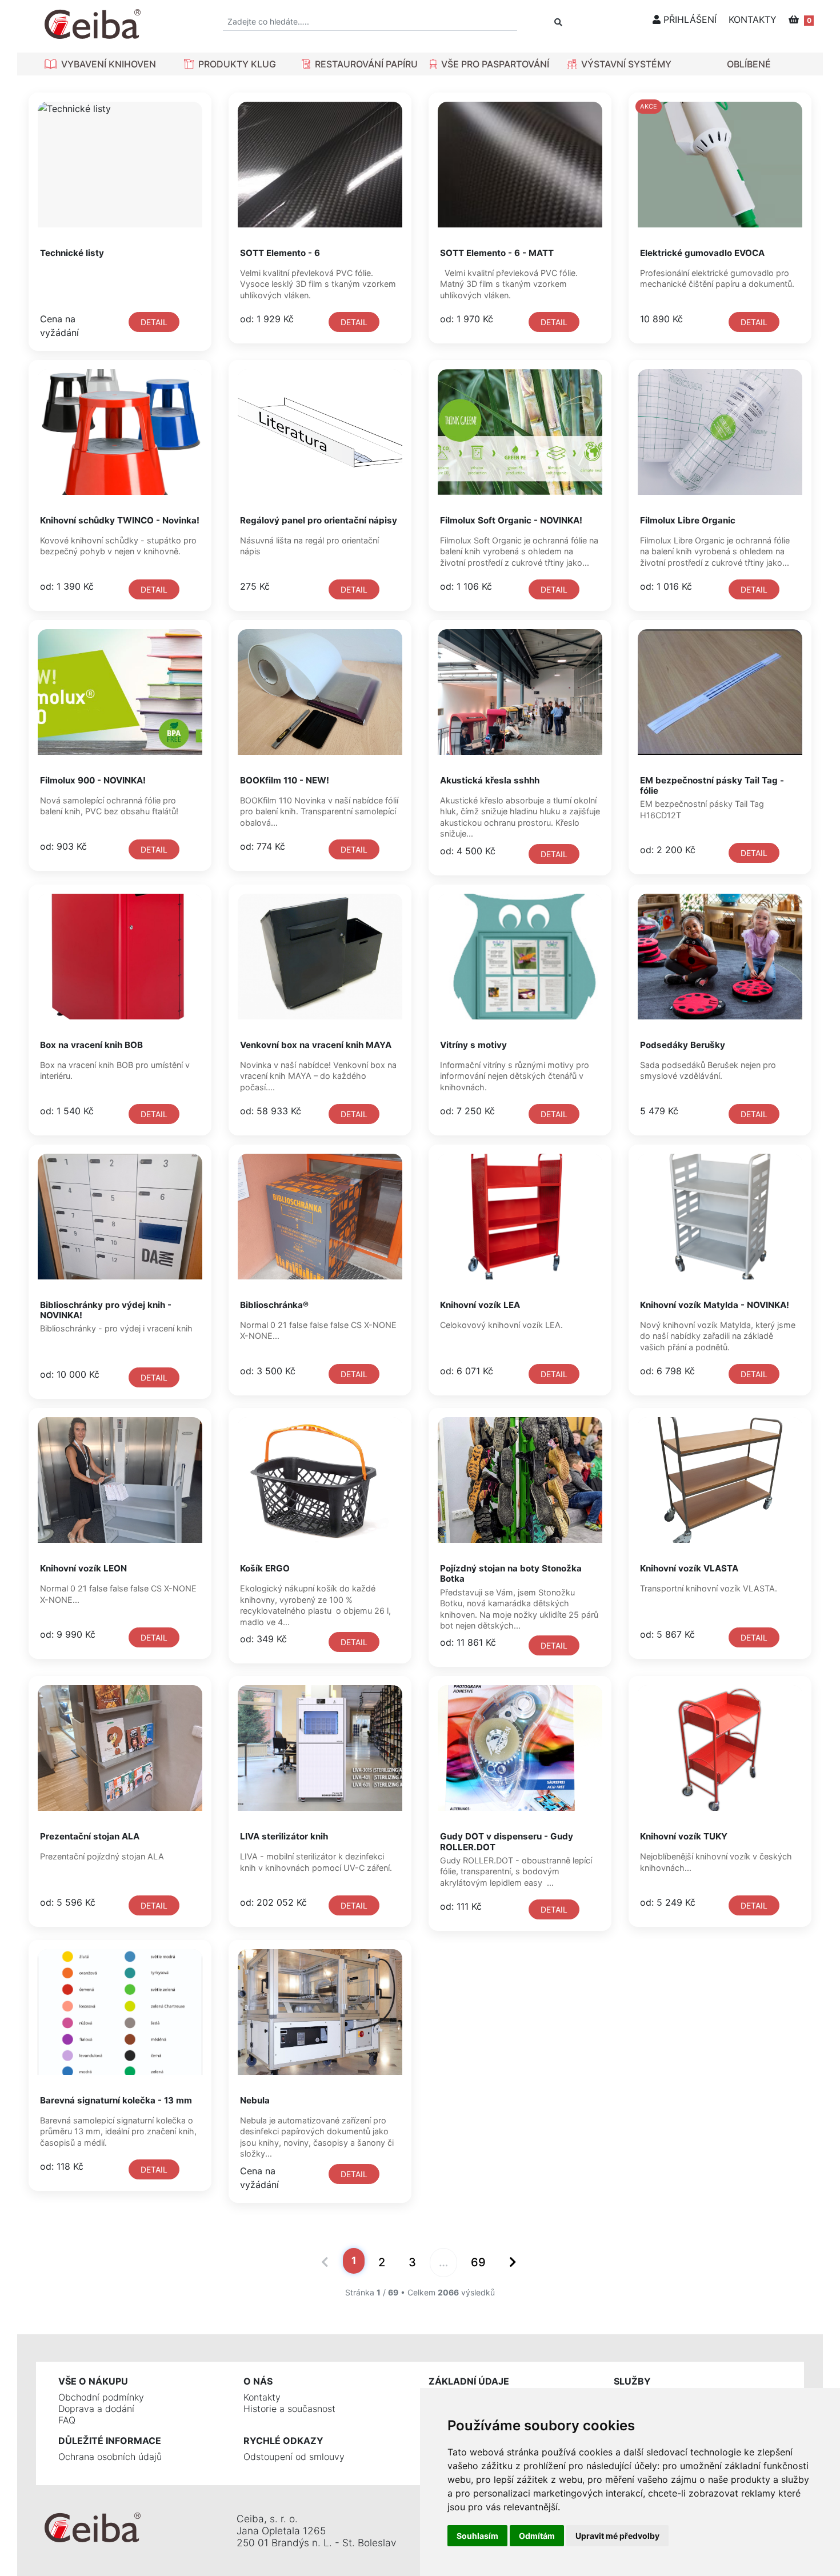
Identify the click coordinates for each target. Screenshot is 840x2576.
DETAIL (154, 322)
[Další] (512, 2263)
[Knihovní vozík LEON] (120, 1480)
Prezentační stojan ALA (90, 1836)
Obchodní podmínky (101, 2397)
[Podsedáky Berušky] (720, 957)
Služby (632, 2381)
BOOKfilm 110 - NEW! (285, 780)
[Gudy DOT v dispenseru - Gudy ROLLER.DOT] (520, 1748)
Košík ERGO (265, 1568)
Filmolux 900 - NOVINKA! (93, 780)
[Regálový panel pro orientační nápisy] (320, 432)
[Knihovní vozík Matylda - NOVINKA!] (720, 1217)
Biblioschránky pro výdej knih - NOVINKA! (106, 1310)
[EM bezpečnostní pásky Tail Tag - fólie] (720, 692)
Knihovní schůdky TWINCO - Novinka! (120, 520)
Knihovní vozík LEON (83, 1568)
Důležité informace (110, 2441)
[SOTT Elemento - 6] (320, 165)
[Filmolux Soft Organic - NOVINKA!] (520, 432)
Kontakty (262, 2397)
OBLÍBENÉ (749, 64)
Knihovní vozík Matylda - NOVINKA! (715, 1305)
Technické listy (72, 253)
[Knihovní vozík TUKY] (720, 1748)
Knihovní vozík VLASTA (689, 1568)
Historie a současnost (289, 2409)
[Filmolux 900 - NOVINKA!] (120, 692)
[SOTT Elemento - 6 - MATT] (520, 165)
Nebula (255, 2100)
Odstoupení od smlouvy (294, 2457)
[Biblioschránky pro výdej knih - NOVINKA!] (120, 1217)
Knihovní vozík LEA (480, 1305)
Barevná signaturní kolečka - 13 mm (116, 2100)
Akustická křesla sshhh (490, 780)
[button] (100, 64)
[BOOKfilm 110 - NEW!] (320, 692)
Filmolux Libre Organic (688, 520)
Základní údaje (469, 2381)
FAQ (67, 2420)
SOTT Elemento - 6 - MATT (497, 253)
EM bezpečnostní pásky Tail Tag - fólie (712, 785)
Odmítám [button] (537, 2536)
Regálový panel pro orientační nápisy (319, 520)
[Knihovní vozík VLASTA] (720, 1480)
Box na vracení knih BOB (91, 1045)
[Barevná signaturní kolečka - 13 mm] (120, 2012)
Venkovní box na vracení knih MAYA (316, 1045)
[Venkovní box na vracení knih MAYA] (320, 957)
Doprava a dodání (96, 2409)
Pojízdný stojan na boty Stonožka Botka (511, 1573)
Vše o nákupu (93, 2381)
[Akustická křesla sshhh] (520, 692)
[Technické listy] (120, 165)
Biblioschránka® (274, 1305)
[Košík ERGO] (320, 1480)
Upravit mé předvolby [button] (617, 2536)
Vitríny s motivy (473, 1045)
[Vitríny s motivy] (520, 957)
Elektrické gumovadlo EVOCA (702, 253)
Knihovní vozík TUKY (684, 1836)
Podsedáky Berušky (683, 1045)
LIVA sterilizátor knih (284, 1836)
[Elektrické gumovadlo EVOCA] (720, 165)
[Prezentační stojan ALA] (120, 1748)
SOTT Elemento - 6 (280, 253)
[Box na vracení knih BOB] (120, 957)
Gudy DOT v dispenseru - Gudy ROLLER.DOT (507, 1841)
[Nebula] (320, 2012)
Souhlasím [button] (477, 2536)
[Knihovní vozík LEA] (520, 1217)
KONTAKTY (753, 19)
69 (478, 2262)
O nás (258, 2381)
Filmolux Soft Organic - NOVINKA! (511, 520)
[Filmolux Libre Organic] (720, 432)
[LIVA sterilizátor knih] (320, 1748)
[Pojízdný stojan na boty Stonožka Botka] (520, 1480)
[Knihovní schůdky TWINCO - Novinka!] (120, 432)
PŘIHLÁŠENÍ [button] (689, 19)
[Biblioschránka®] (320, 1217)
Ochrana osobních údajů (110, 2457)
